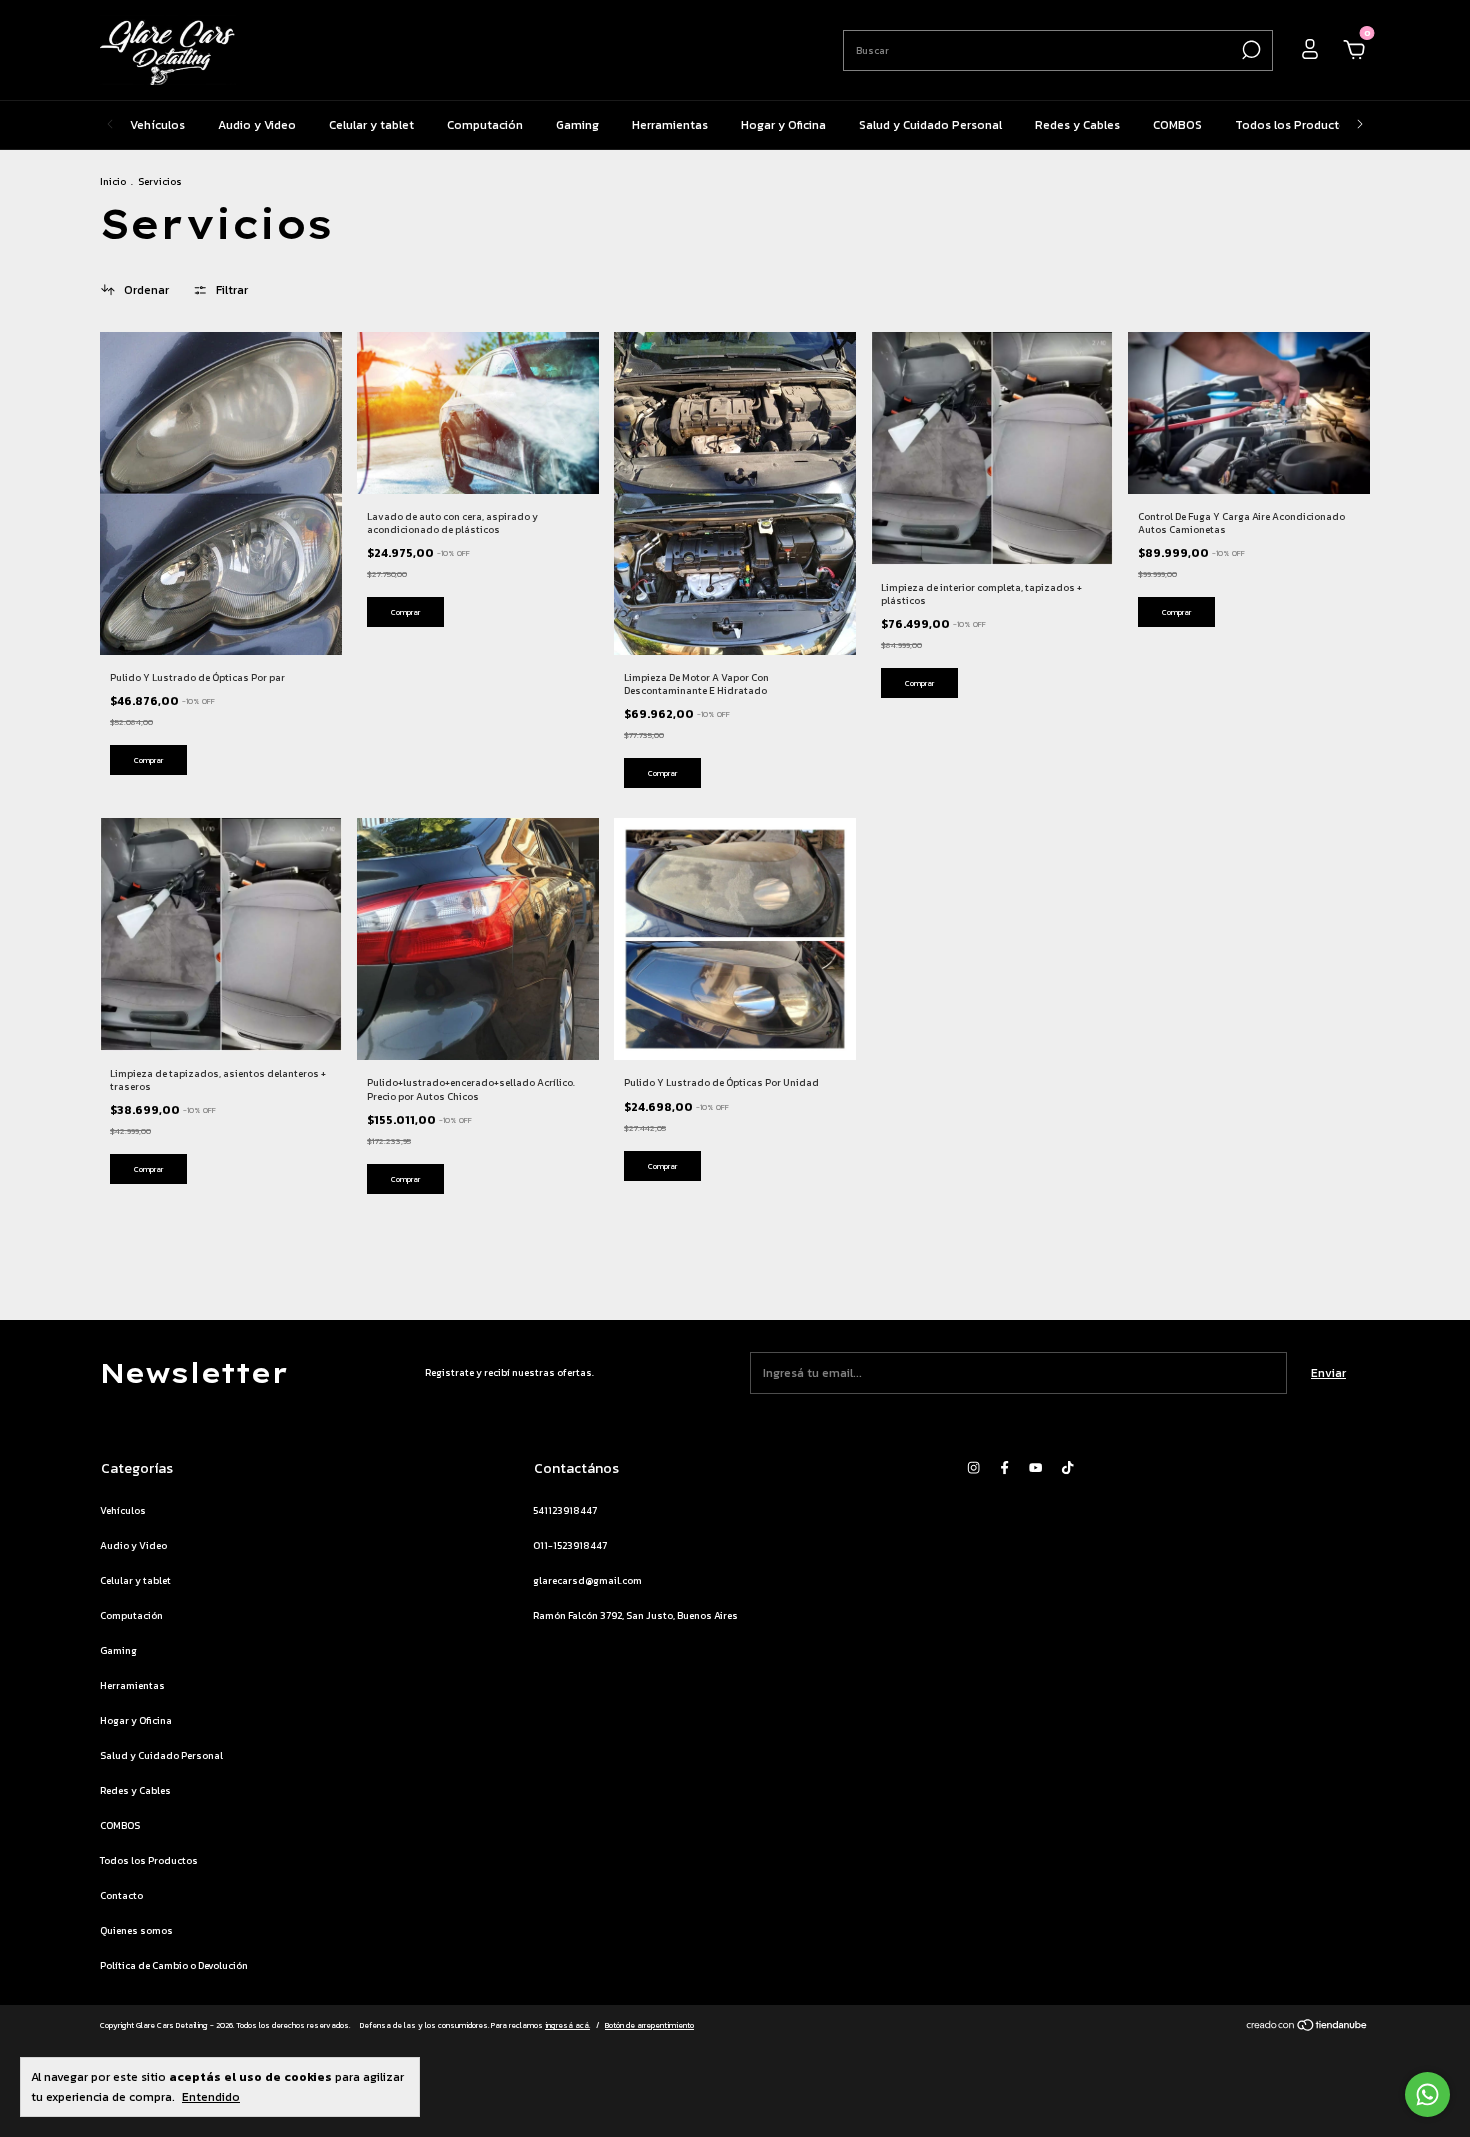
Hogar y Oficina (783, 125)
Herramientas (670, 125)
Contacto (121, 1895)
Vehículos (157, 125)
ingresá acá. (567, 2025)
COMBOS (1177, 125)
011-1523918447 (570, 1545)
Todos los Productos (1294, 125)
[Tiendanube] (1307, 2028)
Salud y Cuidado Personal (930, 125)
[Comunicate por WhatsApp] (1427, 2094)
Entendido (211, 2096)
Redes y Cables (1077, 125)
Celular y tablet (371, 125)
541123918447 (565, 1510)
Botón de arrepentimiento (649, 2025)
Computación (485, 125)
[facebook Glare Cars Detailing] (1004, 1467)
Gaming (577, 125)
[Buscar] (1249, 50)
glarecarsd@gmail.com (587, 1580)
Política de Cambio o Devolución (174, 1965)
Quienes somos (136, 1930)
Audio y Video (257, 125)
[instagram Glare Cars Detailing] (973, 1467)
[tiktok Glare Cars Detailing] (1067, 1467)
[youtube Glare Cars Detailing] (1035, 1467)
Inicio (113, 181)
